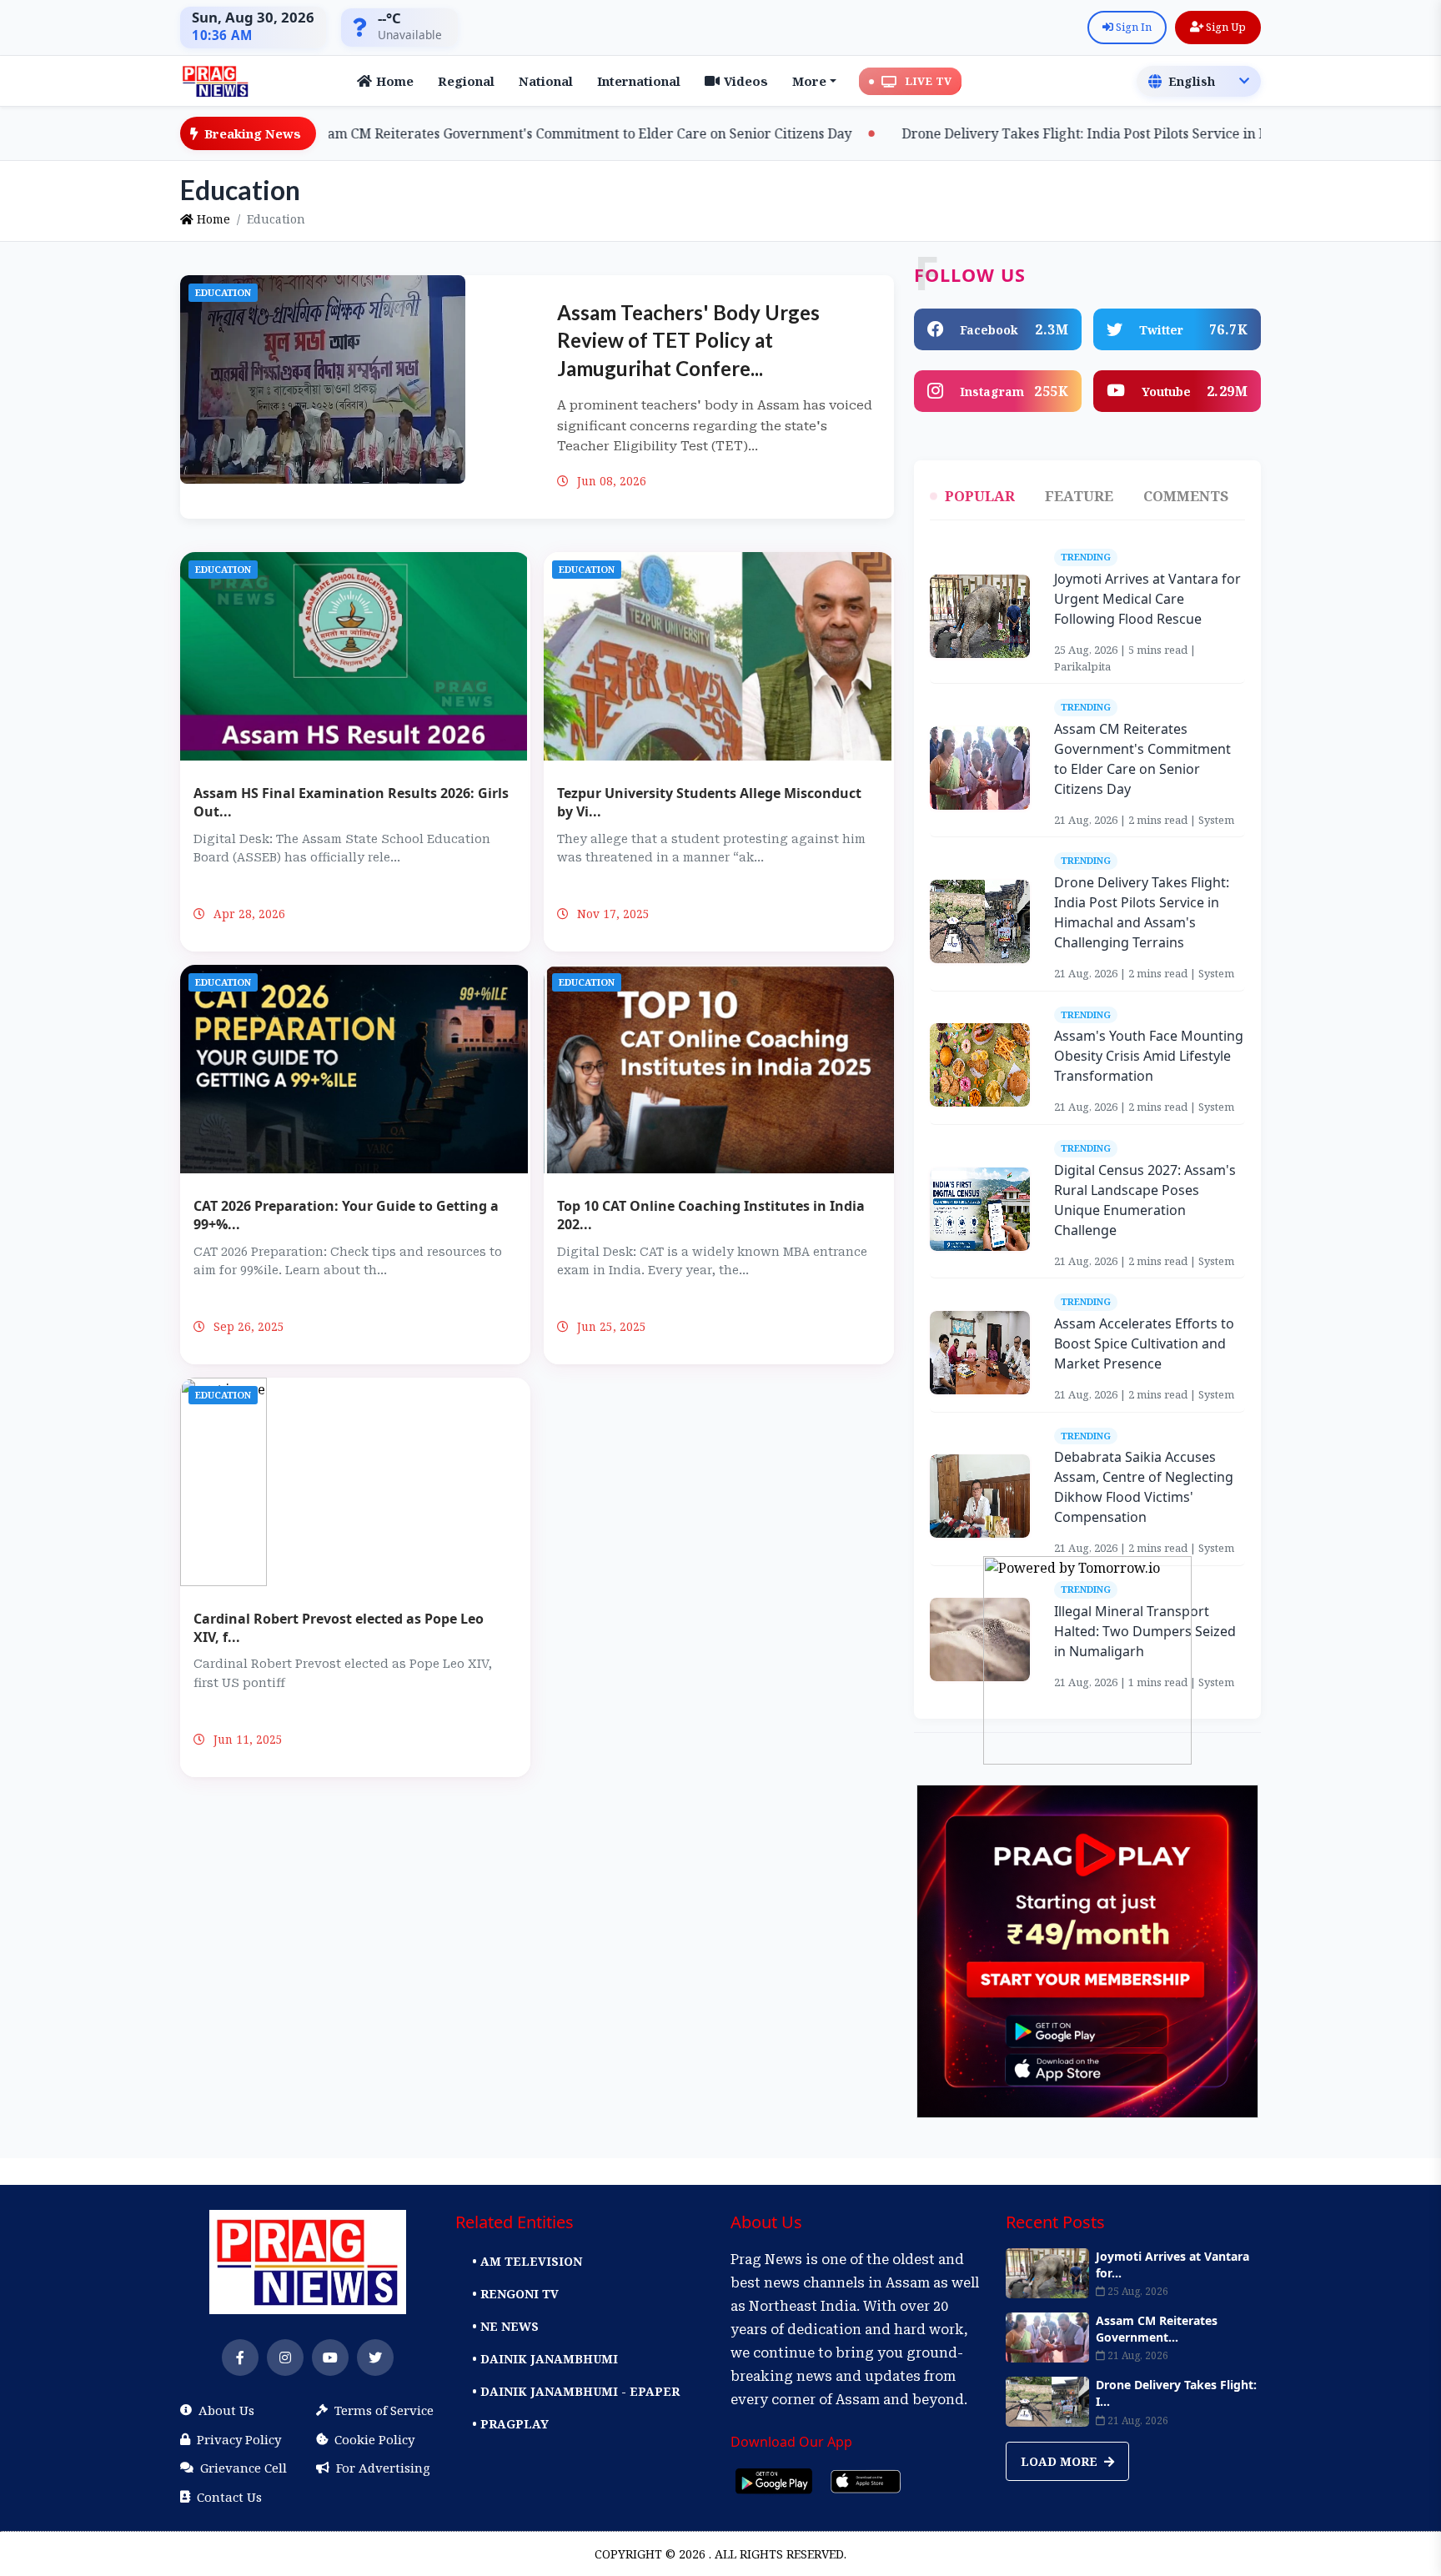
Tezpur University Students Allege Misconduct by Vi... (709, 802)
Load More (1061, 2461)
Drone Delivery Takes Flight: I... (1176, 2393)
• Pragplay (510, 2424)
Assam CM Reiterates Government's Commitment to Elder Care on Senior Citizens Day (485, 133)
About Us (226, 2410)
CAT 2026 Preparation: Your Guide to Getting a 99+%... (346, 1215)
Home (395, 81)
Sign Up (1225, 27)
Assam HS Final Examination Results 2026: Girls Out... (351, 802)
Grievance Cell (244, 2468)
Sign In (1132, 27)
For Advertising (383, 2468)
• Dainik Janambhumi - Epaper (576, 2391)
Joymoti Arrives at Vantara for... (1172, 2265)
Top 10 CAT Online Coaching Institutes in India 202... (711, 1215)
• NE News (505, 2326)
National (546, 81)
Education (223, 292)
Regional (466, 81)
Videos (746, 81)
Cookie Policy (374, 2439)
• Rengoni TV (515, 2294)
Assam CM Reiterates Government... (1157, 2329)
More (809, 81)
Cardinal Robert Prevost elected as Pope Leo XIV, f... (339, 1628)
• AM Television (527, 2261)
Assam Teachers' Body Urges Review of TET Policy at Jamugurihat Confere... (688, 340)
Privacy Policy (239, 2439)
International (639, 81)
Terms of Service (384, 2410)
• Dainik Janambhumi (545, 2359)
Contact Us (229, 2497)
